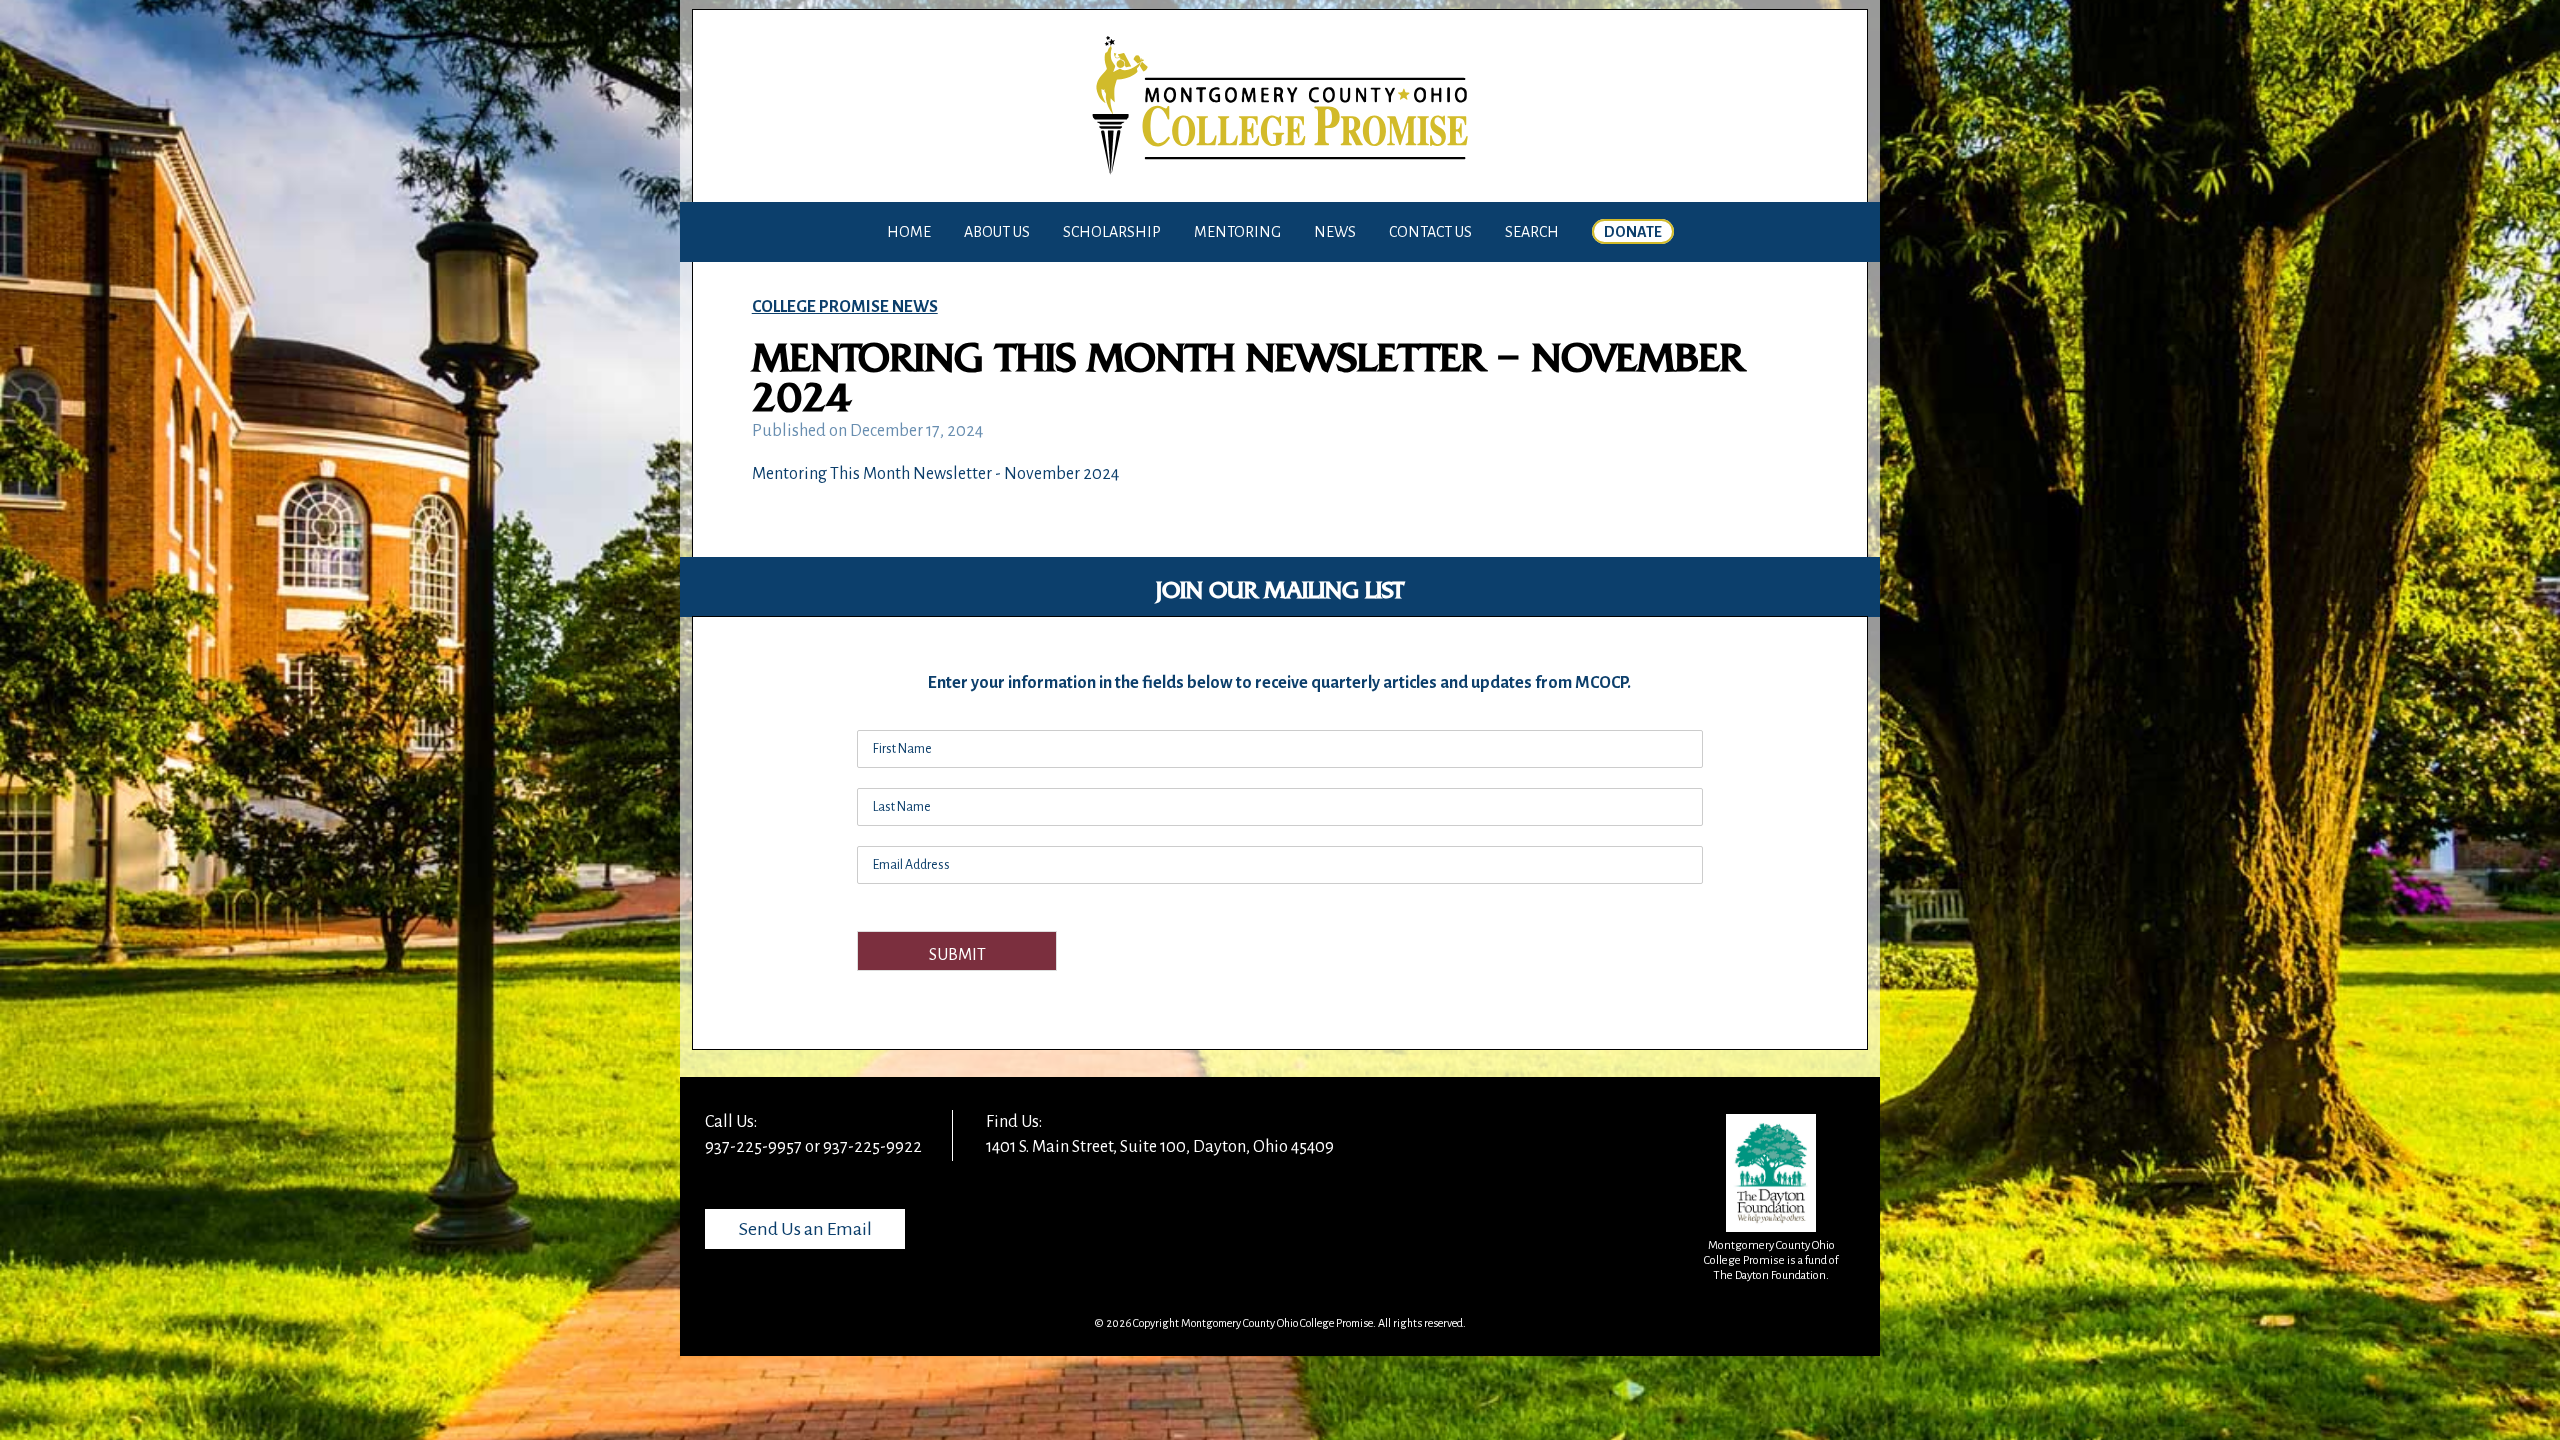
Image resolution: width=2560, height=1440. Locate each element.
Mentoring (1237, 232)
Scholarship (1112, 232)
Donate (1633, 232)
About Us (997, 232)
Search (1532, 232)
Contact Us (1430, 232)
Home (909, 232)
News (1335, 232)
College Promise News (845, 307)
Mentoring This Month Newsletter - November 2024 (935, 474)
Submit (957, 955)
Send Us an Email (805, 1229)
